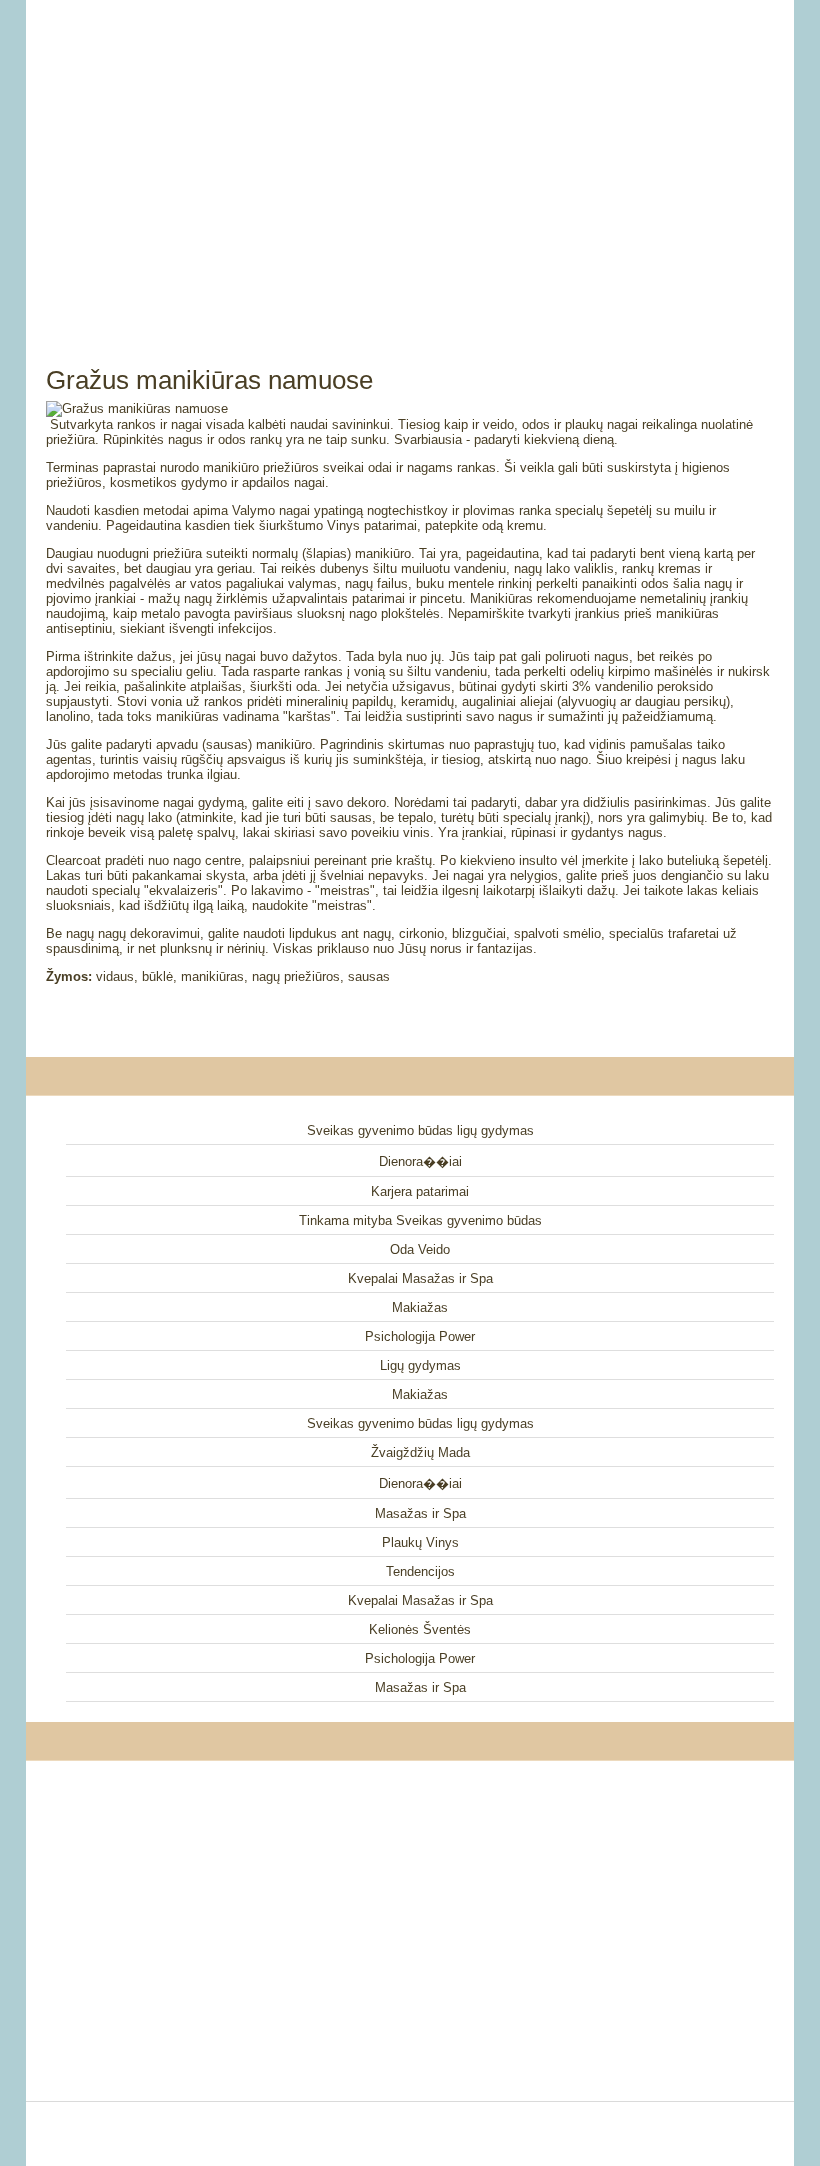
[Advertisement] (410, 160)
